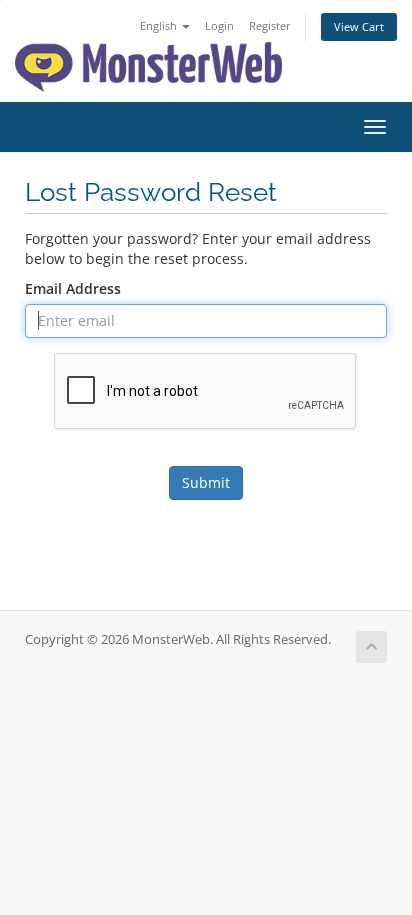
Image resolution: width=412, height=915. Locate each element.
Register (270, 25)
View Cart (359, 26)
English (160, 25)
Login (219, 25)
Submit (206, 482)
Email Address (73, 288)
